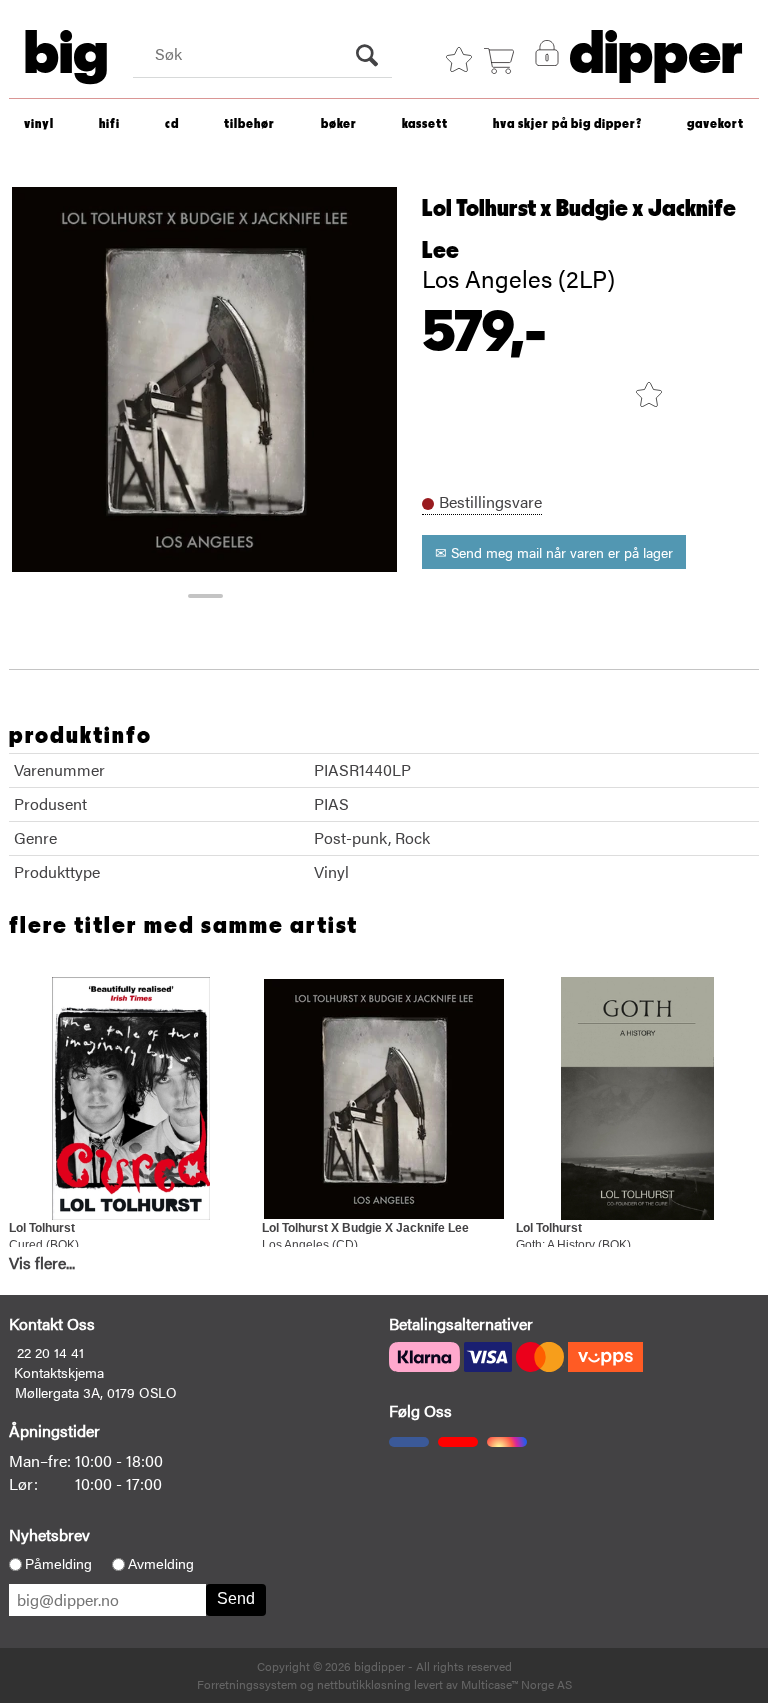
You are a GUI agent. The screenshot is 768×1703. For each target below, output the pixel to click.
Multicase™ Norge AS (516, 1684)
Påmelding (58, 1564)
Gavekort (715, 124)
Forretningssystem (247, 1684)
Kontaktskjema (59, 1372)
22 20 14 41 (50, 1352)
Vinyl (39, 124)
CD (172, 124)
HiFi (109, 124)
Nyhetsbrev (49, 1534)
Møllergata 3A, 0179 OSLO (96, 1392)
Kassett (425, 124)
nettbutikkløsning (364, 1684)
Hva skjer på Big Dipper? (567, 124)
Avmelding (161, 1564)
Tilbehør (249, 124)
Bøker (339, 124)
